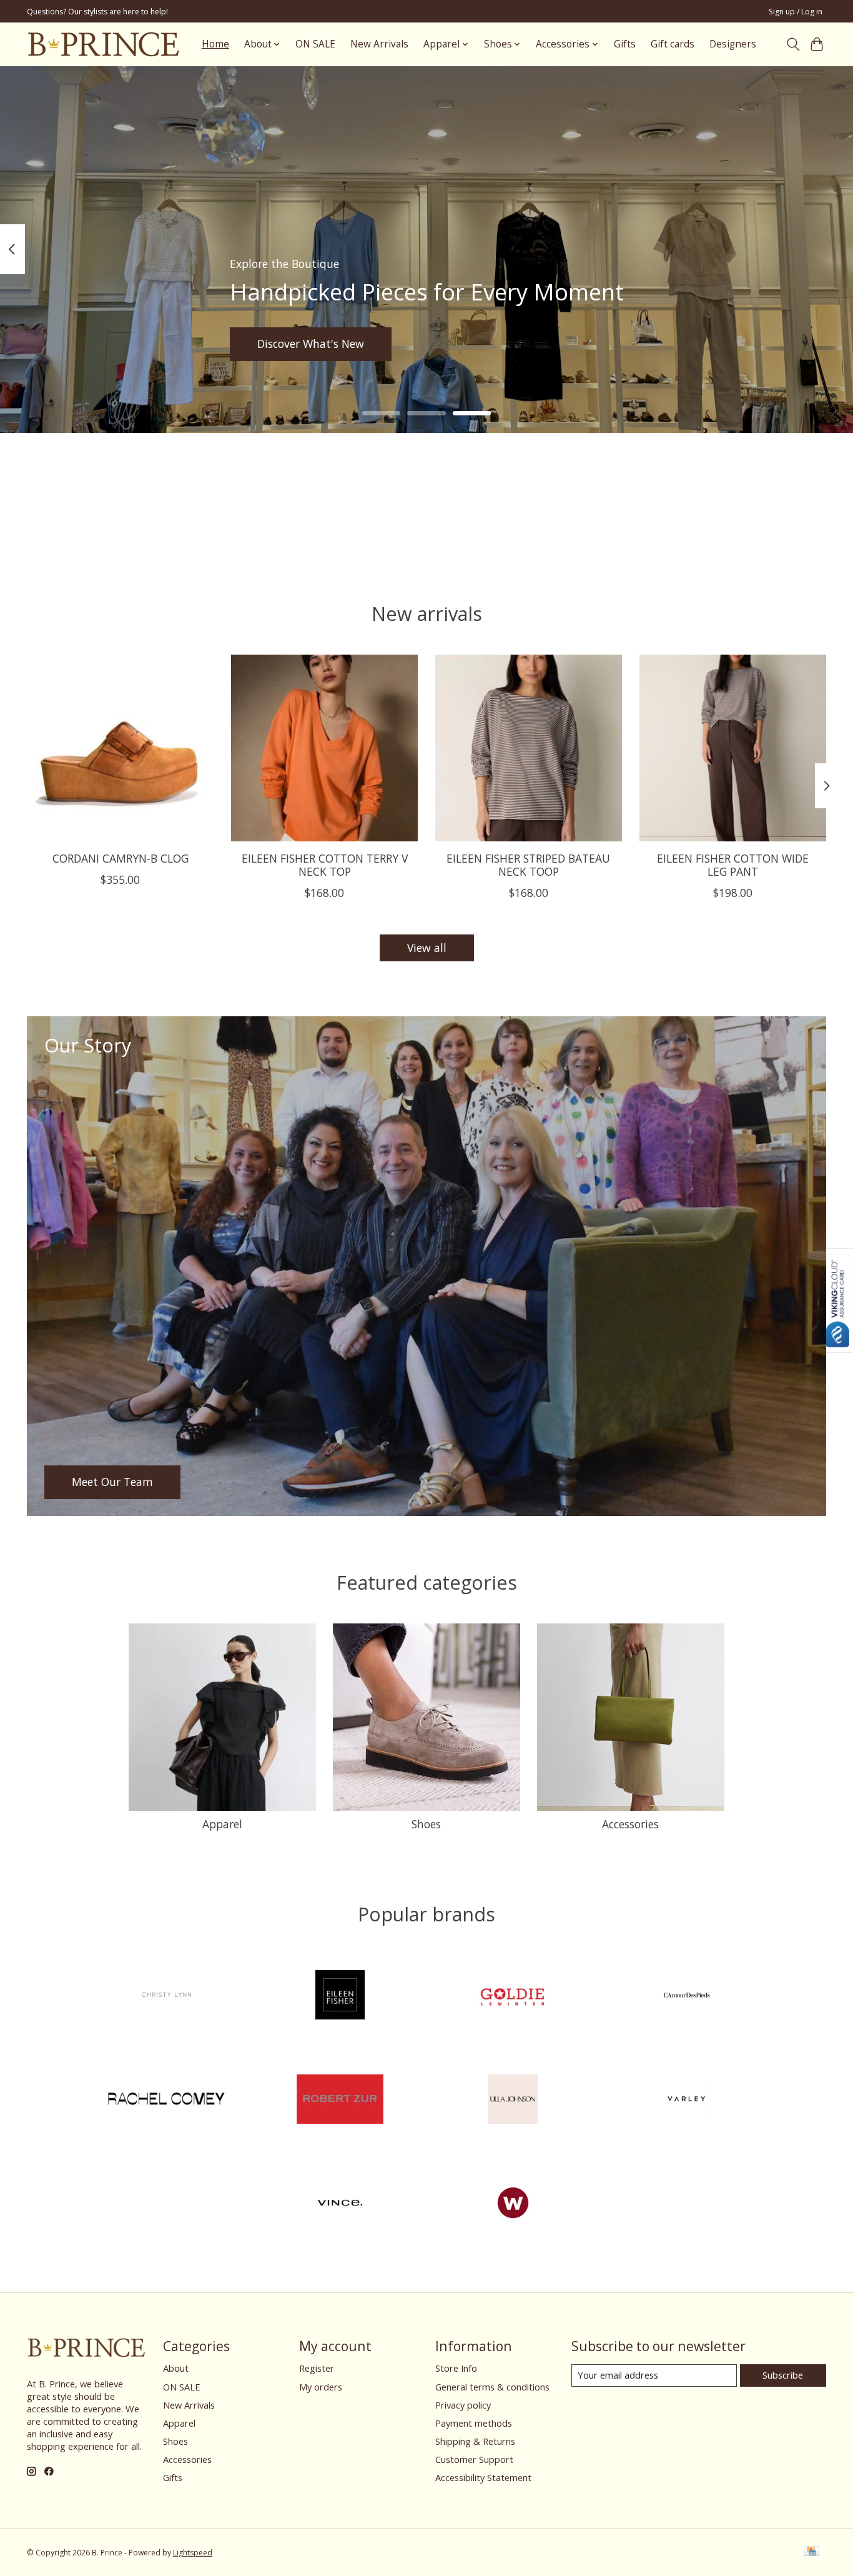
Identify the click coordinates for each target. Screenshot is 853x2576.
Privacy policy (463, 2405)
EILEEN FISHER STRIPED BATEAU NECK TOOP (528, 865)
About (176, 2368)
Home (215, 44)
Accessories (630, 1824)
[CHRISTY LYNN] (167, 1997)
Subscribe (783, 2375)
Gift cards (673, 44)
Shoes (426, 1824)
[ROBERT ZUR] (340, 2100)
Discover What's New (311, 344)
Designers (733, 44)
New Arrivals (379, 44)
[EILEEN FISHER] (340, 1997)
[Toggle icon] (793, 44)
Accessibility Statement (483, 2477)
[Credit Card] (811, 2552)
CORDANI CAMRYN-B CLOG (121, 858)
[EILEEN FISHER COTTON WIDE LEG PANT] (733, 748)
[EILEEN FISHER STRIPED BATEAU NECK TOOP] (529, 748)
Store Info (456, 2368)
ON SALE (315, 44)
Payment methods (474, 2423)
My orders (321, 2387)
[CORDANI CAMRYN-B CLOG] (120, 748)
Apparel (222, 1824)
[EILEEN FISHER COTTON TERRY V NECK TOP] (324, 748)
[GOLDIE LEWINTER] (513, 1997)
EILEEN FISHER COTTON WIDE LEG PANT (733, 865)
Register (317, 2368)
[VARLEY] (686, 2100)
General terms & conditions (492, 2387)
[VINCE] (340, 2205)
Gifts (625, 44)
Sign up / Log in (796, 12)
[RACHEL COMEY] (167, 2100)
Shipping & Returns (475, 2441)
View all (427, 948)
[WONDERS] (513, 2205)
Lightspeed (193, 2553)
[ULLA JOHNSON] (513, 2100)
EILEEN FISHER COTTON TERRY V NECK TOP (325, 865)
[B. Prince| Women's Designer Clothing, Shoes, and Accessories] (103, 44)
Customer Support (474, 2459)
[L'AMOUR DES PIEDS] (686, 1997)
